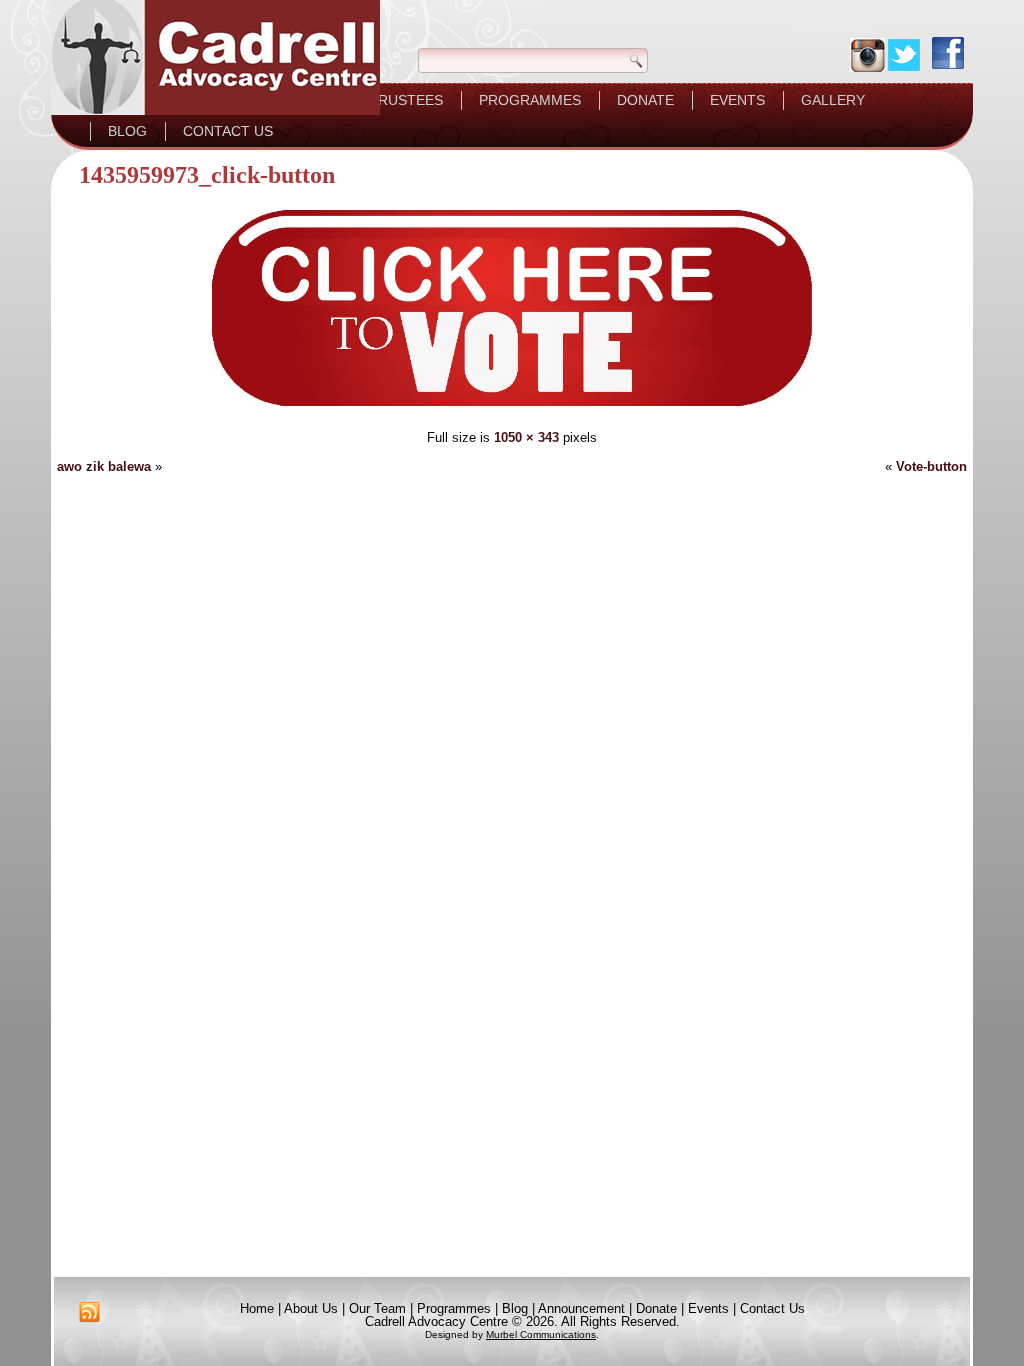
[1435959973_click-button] (512, 408)
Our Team (377, 1308)
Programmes (530, 100)
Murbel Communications (541, 1334)
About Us (311, 1308)
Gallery (833, 100)
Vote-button (931, 466)
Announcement (581, 1308)
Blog (127, 131)
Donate (645, 100)
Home (257, 1308)
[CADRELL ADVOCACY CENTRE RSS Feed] (89, 1312)
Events (737, 100)
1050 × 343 (526, 437)
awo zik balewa (104, 466)
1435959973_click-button (207, 175)
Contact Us (228, 131)
